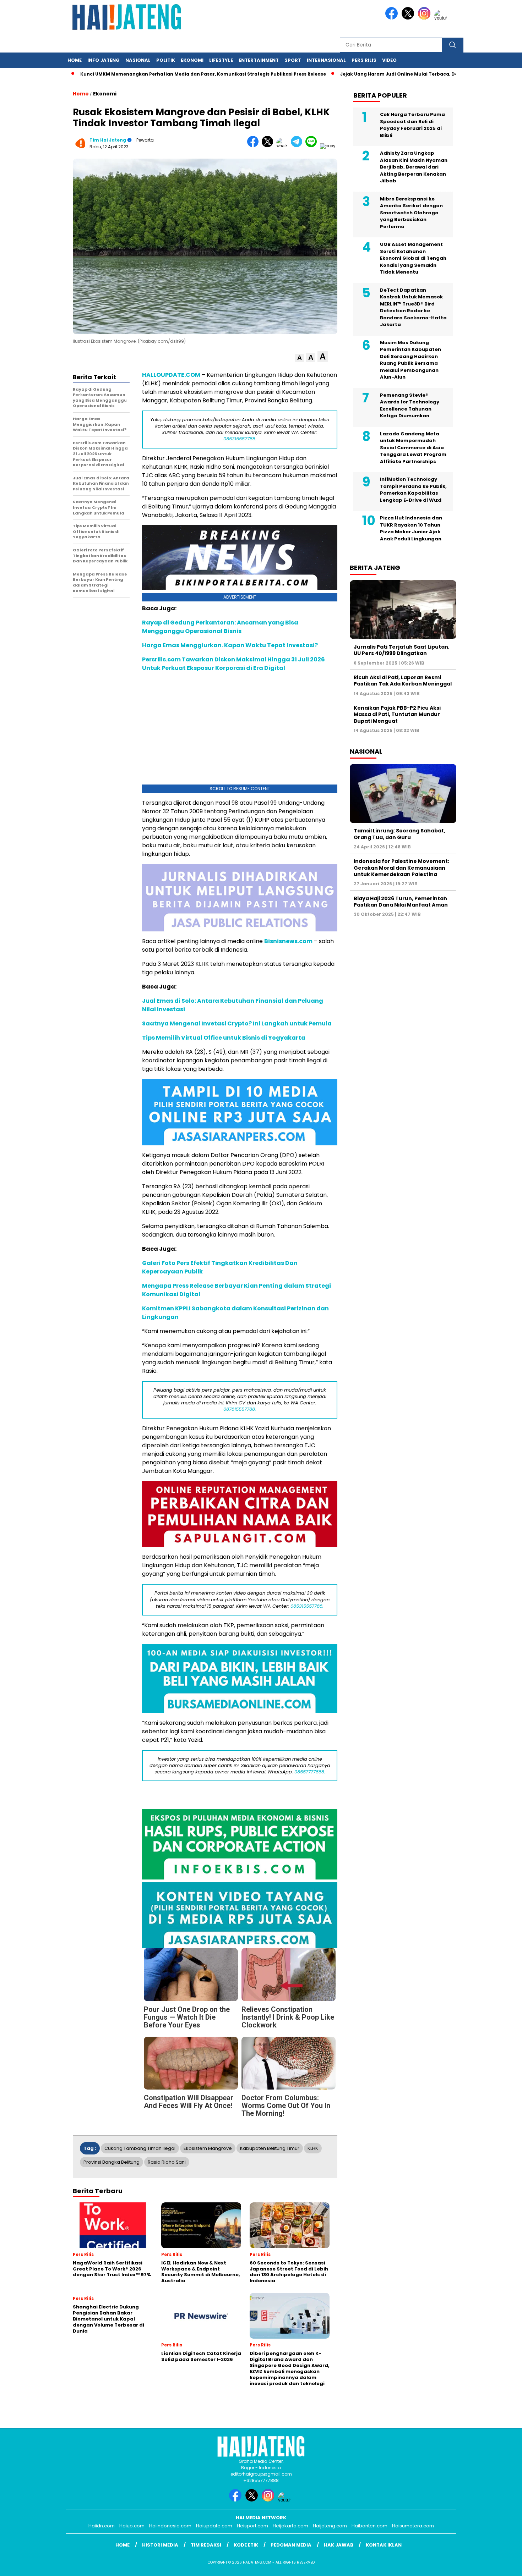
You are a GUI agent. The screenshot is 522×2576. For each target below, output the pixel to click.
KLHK (313, 2148)
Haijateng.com (330, 2526)
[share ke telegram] (298, 146)
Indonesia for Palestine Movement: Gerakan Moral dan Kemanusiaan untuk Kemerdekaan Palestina (401, 868)
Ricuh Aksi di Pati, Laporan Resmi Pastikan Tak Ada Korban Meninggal (403, 681)
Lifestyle (221, 60)
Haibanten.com (369, 2526)
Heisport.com (252, 2526)
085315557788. (240, 439)
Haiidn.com (102, 2526)
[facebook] (393, 18)
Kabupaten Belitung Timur (270, 2148)
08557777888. (310, 1772)
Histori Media (160, 2545)
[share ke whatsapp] (284, 146)
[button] (300, 358)
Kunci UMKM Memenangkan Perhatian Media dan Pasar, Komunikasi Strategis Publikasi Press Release (184, 74)
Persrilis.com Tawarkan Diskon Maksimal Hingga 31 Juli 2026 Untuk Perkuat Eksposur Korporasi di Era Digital (233, 664)
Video (389, 60)
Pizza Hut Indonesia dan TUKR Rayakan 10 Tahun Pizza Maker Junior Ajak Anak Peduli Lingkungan (411, 528)
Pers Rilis (364, 60)
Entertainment (259, 60)
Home (75, 60)
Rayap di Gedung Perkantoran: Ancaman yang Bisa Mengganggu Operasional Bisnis (220, 627)
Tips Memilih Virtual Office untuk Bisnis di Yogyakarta (224, 1038)
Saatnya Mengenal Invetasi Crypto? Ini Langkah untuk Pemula (237, 1023)
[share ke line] (313, 146)
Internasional (326, 60)
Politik (166, 60)
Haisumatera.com (413, 2526)
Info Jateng (104, 60)
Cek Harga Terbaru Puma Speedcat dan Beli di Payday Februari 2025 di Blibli (412, 125)
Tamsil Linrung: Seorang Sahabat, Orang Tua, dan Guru (399, 834)
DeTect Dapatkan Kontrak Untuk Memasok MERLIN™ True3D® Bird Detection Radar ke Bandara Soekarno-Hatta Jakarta (413, 307)
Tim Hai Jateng (108, 140)
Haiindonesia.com (170, 2526)
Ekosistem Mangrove (208, 2148)
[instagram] (425, 18)
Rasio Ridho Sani (167, 2162)
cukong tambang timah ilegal (140, 2148)
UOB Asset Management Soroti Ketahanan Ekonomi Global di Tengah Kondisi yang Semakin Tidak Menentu (413, 258)
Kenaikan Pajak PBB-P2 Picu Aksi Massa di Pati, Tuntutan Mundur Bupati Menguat (397, 714)
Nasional (138, 60)
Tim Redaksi (206, 2545)
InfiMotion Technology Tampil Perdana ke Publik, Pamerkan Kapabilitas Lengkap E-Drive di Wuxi (413, 490)
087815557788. (240, 1409)
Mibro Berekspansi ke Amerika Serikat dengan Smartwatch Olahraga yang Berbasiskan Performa (411, 213)
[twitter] (409, 18)
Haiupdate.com (214, 2526)
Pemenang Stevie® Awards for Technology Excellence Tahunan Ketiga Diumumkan (410, 406)
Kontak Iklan (384, 2545)
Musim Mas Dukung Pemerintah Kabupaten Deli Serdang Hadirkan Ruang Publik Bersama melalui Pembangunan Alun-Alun (410, 360)
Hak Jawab (339, 2545)
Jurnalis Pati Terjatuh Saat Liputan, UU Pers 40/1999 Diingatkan (402, 650)
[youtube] (442, 18)
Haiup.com (132, 2526)
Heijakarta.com (290, 2526)
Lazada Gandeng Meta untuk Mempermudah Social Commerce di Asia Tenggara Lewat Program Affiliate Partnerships (413, 448)
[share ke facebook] (254, 146)
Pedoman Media (291, 2545)
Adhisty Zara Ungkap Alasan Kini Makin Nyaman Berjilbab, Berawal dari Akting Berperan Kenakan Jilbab (414, 167)
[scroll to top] (501, 2565)
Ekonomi (192, 60)
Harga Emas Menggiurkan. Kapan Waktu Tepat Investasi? (230, 645)
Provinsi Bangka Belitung (112, 2162)
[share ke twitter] (269, 146)
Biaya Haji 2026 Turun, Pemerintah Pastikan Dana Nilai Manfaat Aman (401, 902)
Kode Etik (246, 2545)
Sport (293, 60)
